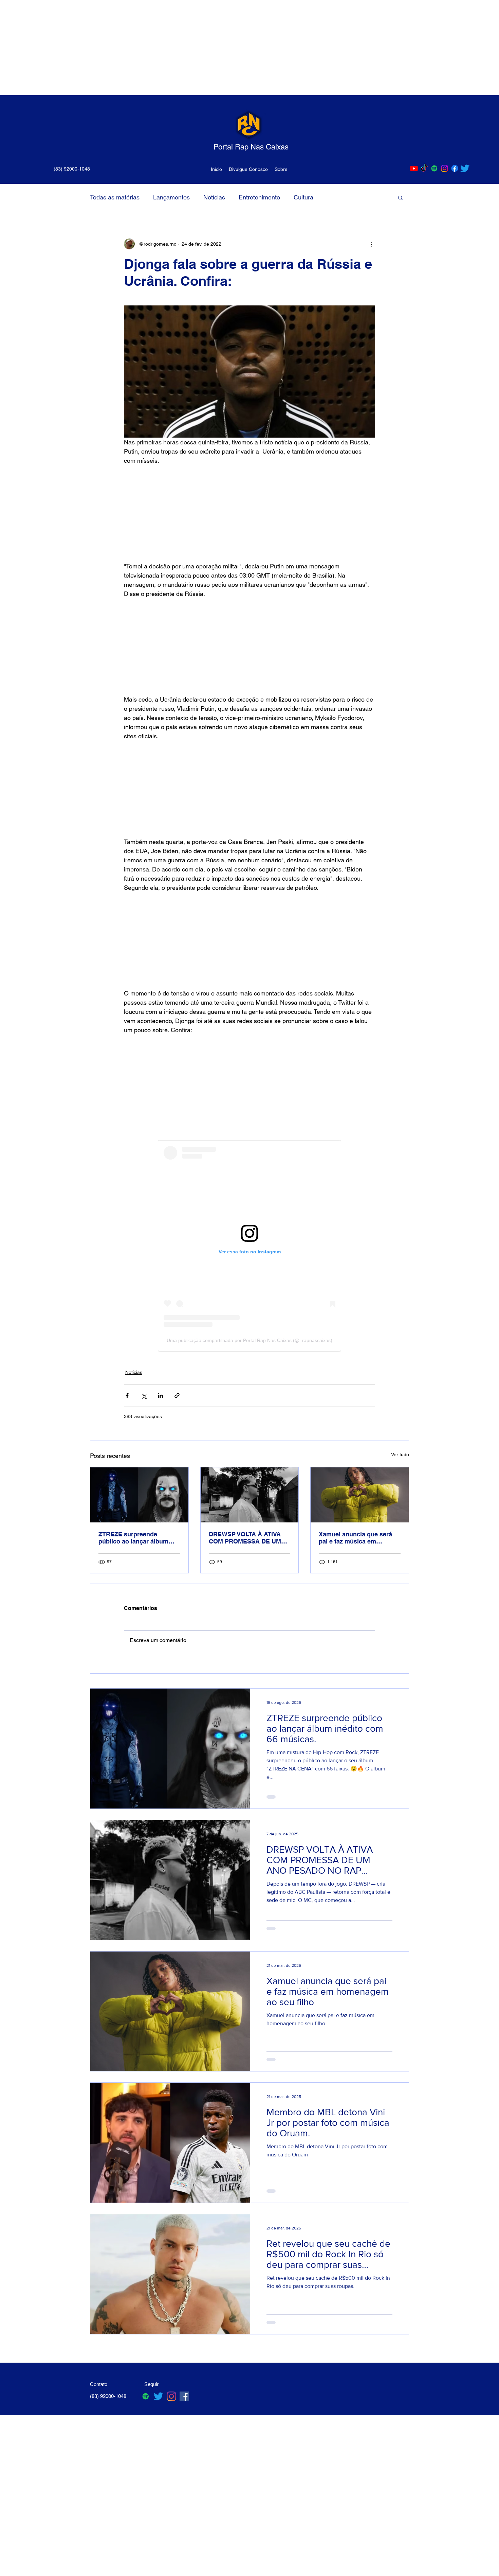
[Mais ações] (371, 244)
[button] (400, 197)
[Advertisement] (204, 48)
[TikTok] (424, 168)
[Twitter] (465, 168)
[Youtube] (414, 168)
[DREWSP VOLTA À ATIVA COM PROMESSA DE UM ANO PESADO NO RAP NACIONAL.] (250, 1495)
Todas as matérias (115, 197)
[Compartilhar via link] (177, 1396)
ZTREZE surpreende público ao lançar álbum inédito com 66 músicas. (134, 1538)
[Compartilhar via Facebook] (127, 1396)
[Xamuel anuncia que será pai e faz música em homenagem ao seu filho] (360, 1495)
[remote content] (249, 513)
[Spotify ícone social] (434, 168)
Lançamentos (171, 197)
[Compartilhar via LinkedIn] (160, 1396)
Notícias (214, 197)
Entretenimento (259, 197)
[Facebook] (455, 168)
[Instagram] (445, 168)
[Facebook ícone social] (184, 2396)
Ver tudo (400, 1454)
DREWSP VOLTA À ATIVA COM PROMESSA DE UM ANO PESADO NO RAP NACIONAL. (245, 1538)
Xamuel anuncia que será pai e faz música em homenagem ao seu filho (355, 1538)
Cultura (303, 197)
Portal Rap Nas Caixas (251, 147)
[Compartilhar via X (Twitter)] (144, 1396)
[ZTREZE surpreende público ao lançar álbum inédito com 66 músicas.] (139, 1495)
